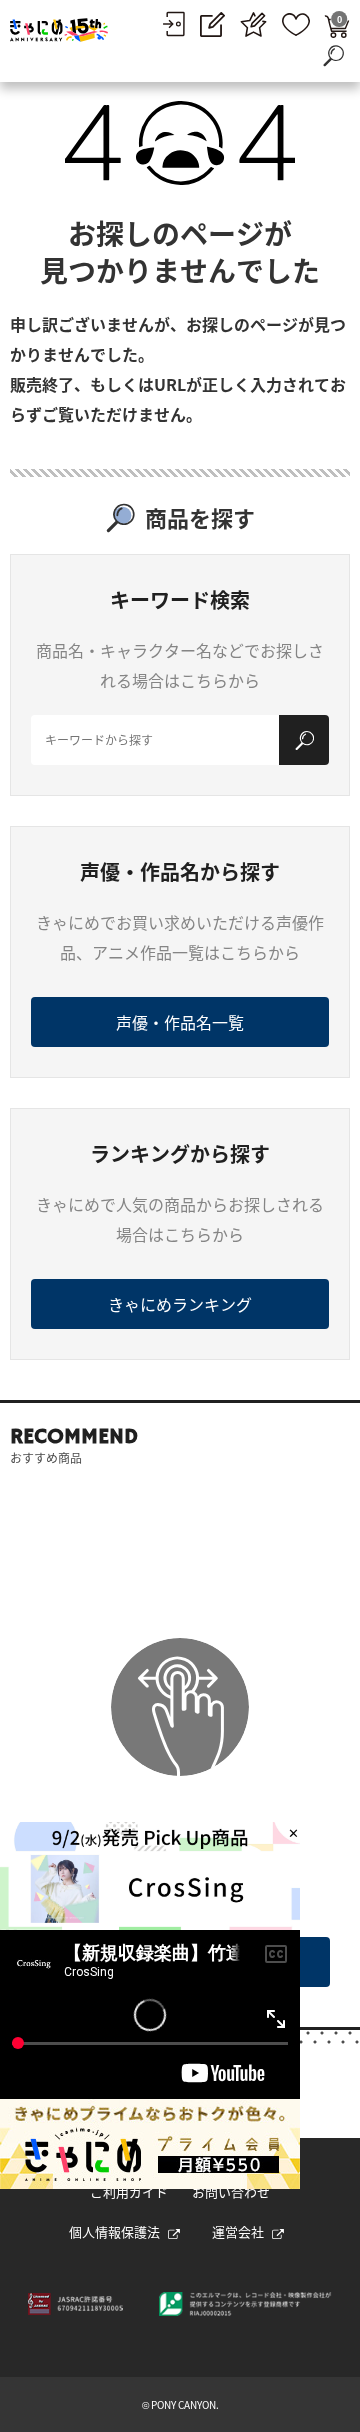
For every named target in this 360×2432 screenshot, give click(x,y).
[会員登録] (212, 24)
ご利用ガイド (129, 2191)
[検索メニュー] (333, 55)
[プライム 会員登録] (253, 24)
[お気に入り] (296, 24)
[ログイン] (173, 24)
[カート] (337, 24)
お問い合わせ (231, 2191)
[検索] (304, 740)
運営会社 (238, 2231)
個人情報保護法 (114, 2231)
